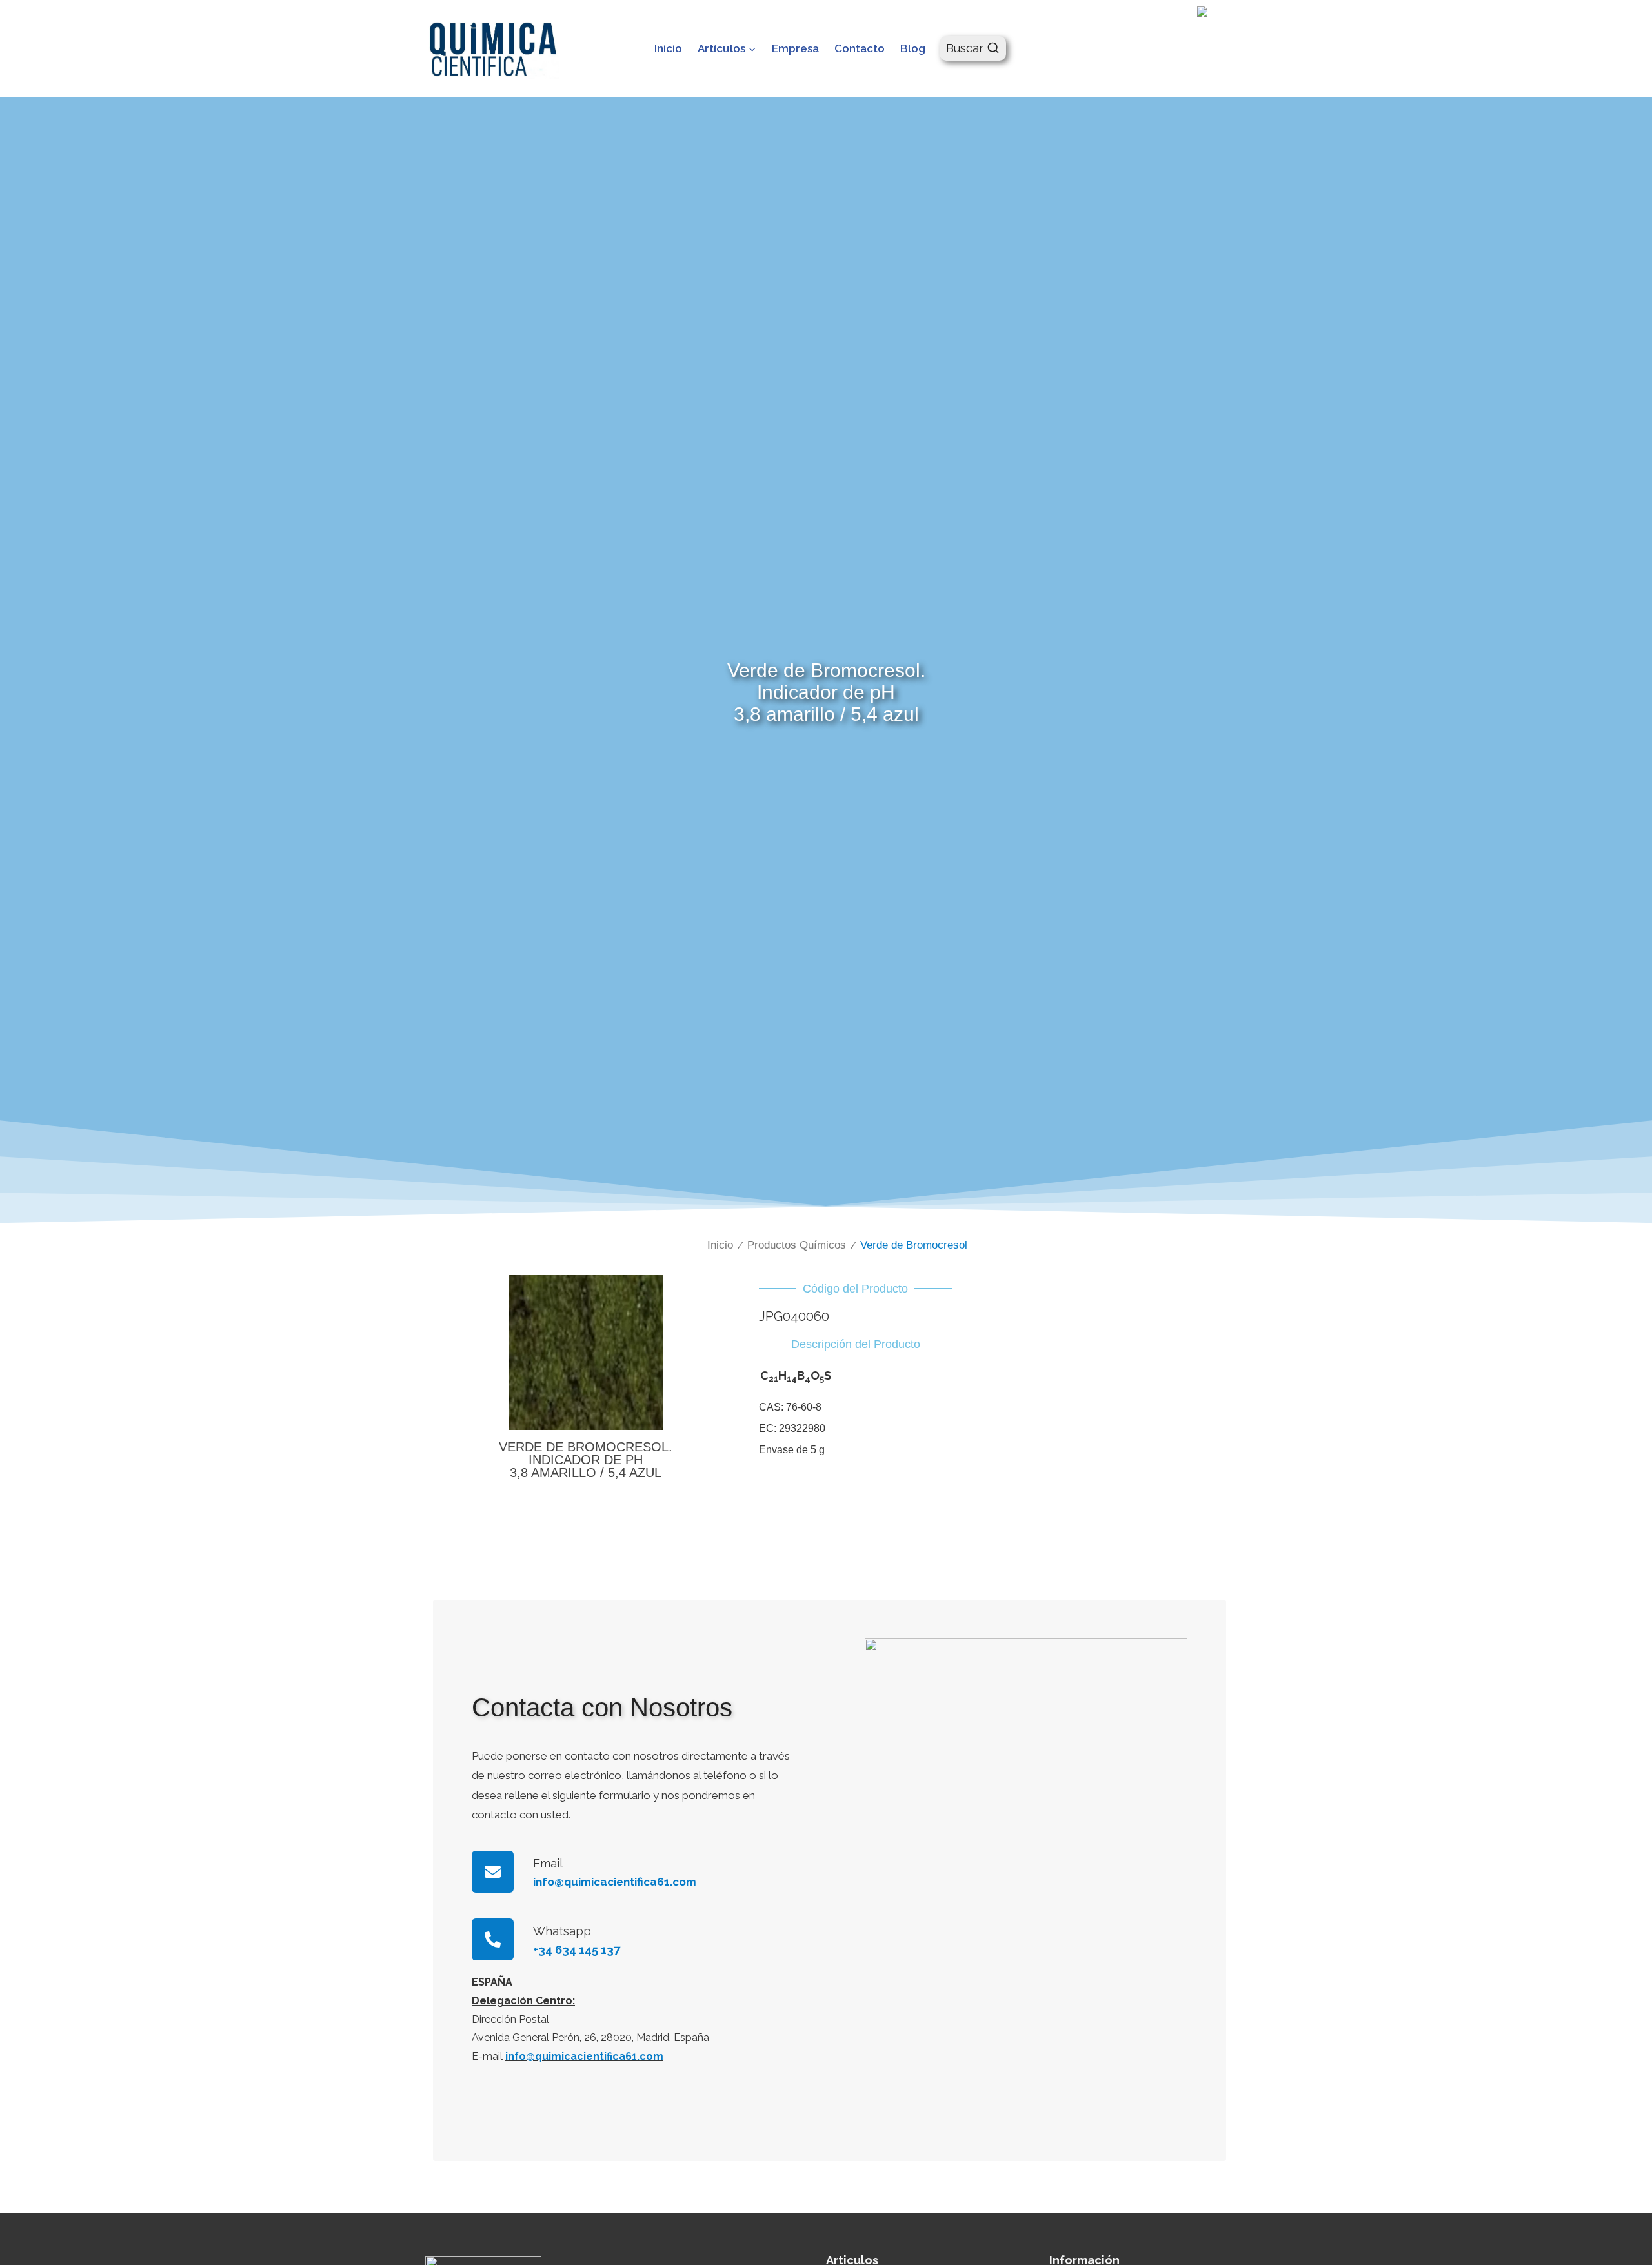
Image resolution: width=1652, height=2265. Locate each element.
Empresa (795, 48)
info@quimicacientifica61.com (584, 2056)
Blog (913, 48)
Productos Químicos (797, 1245)
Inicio (668, 48)
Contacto (860, 48)
